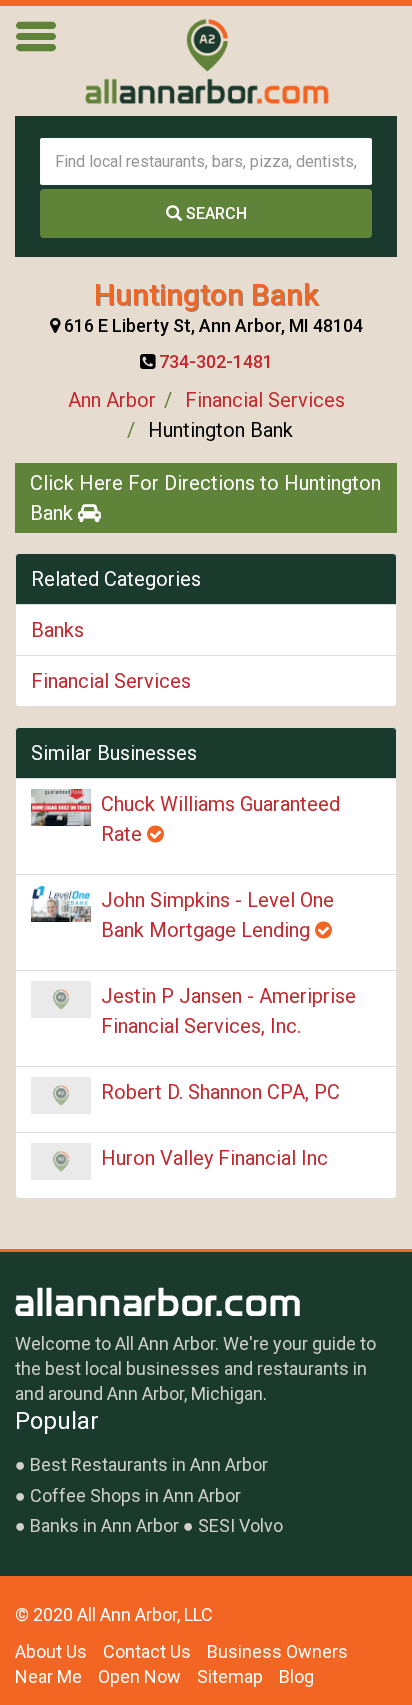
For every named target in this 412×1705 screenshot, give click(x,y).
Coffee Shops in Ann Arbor (135, 1495)
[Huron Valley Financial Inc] (61, 1162)
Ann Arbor (112, 400)
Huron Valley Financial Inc (214, 1158)
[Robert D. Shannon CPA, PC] (61, 1096)
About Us (51, 1651)
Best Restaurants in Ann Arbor (149, 1464)
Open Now (139, 1676)
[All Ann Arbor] (206, 61)
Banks (57, 630)
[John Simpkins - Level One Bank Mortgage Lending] (61, 903)
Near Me (48, 1676)
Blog (296, 1676)
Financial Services (265, 400)
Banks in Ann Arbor (104, 1525)
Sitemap (230, 1676)
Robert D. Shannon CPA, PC (220, 1092)
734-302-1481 (216, 361)
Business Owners (277, 1651)
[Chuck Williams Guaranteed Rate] (61, 807)
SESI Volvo (240, 1525)
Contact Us (147, 1651)
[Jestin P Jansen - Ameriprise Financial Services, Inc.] (61, 1000)
